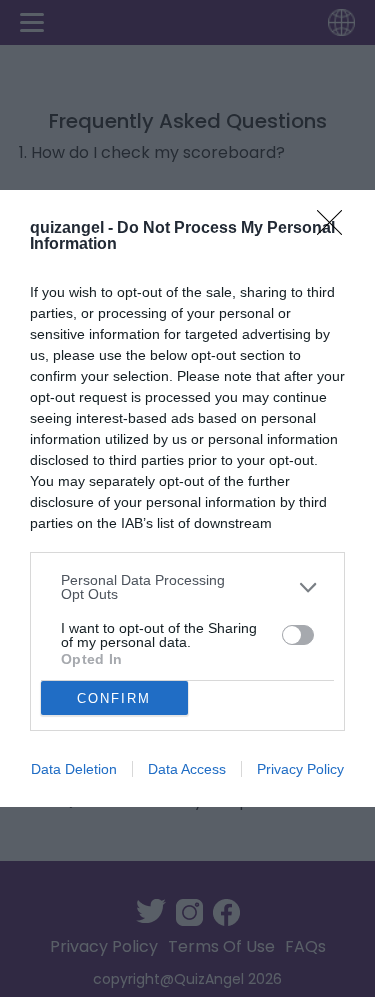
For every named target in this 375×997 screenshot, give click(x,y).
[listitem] (187, 587)
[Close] (336, 229)
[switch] (298, 635)
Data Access (187, 769)
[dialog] (187, 498)
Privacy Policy (300, 769)
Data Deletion (74, 769)
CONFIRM (114, 698)
